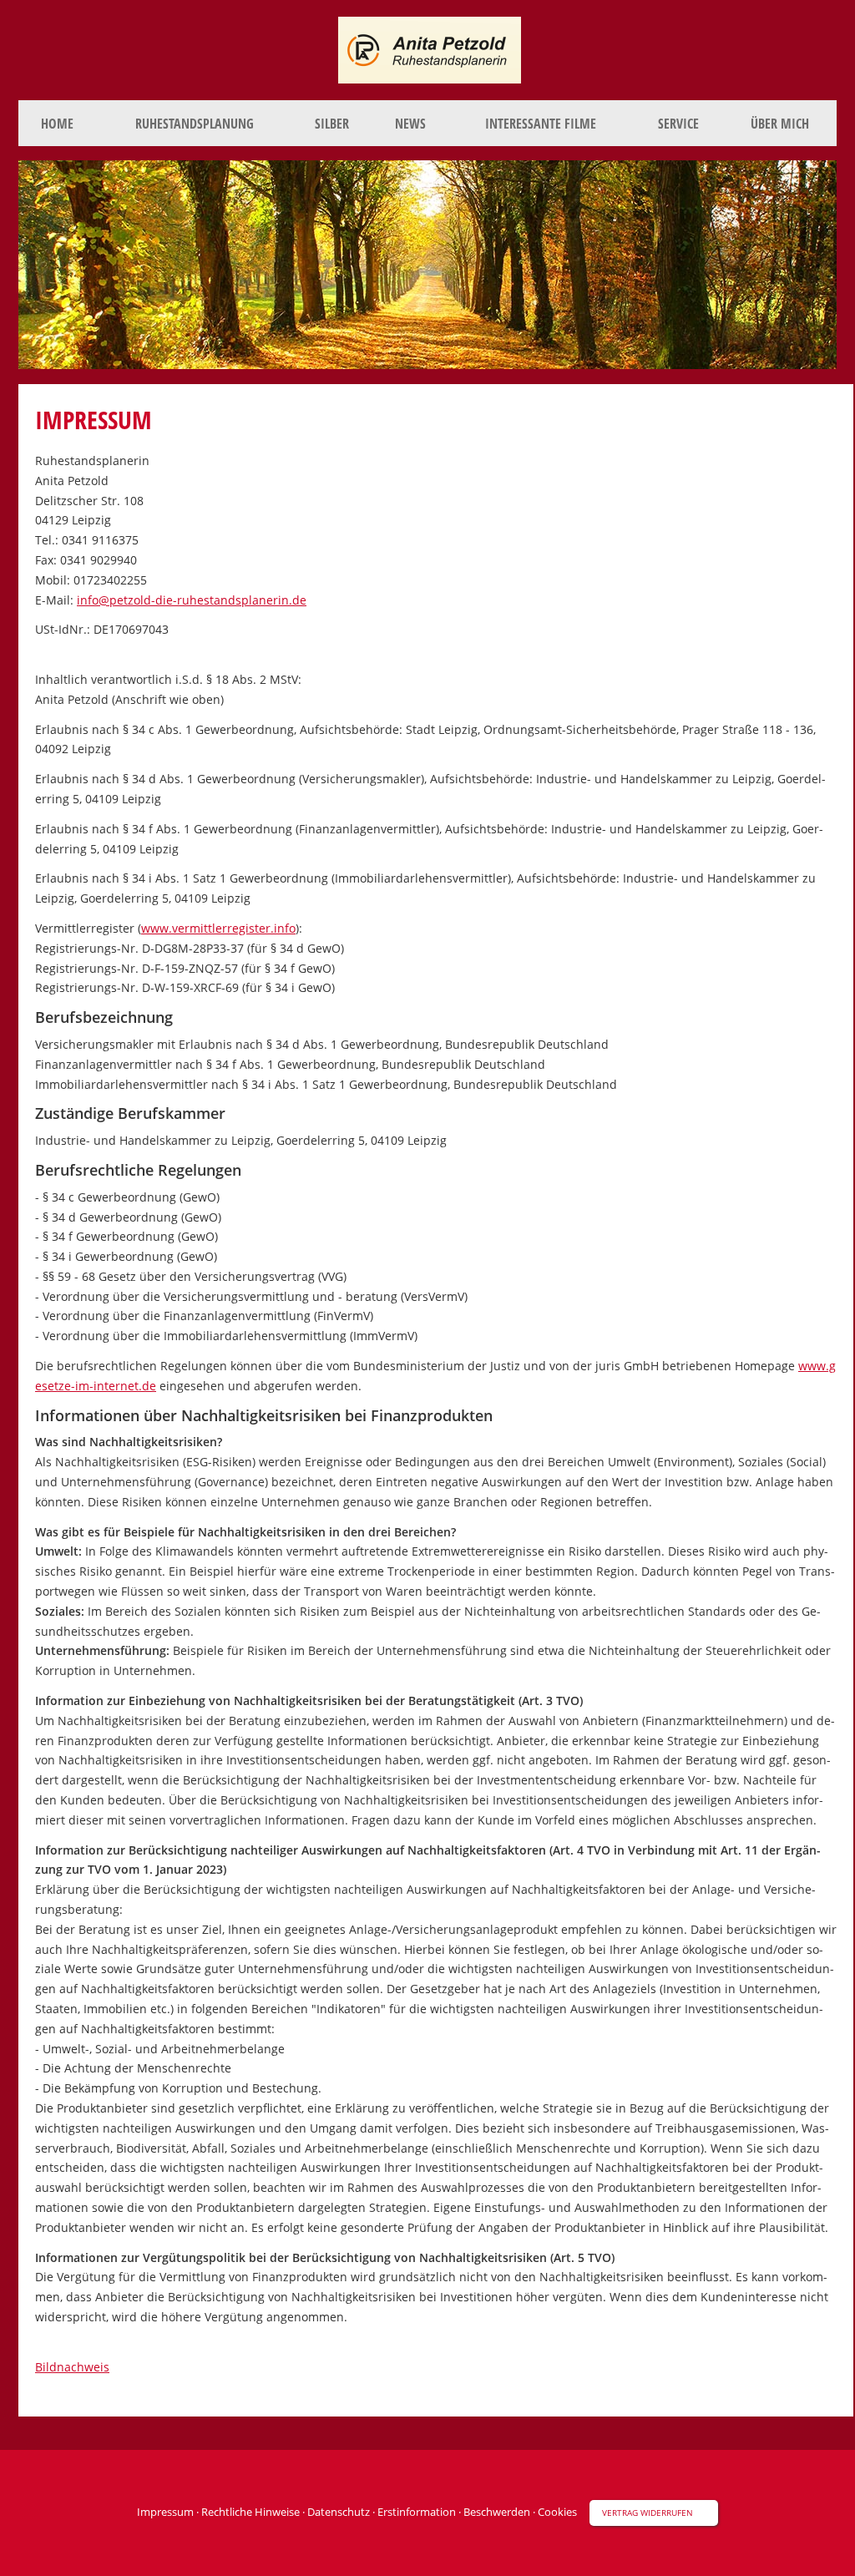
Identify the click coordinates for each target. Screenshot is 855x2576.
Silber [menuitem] (332, 124)
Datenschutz (339, 2512)
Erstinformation (417, 2512)
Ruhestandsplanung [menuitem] (195, 124)
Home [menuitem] (57, 124)
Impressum (165, 2512)
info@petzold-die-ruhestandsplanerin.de (192, 600)
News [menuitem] (410, 124)
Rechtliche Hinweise (250, 2512)
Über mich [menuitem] (780, 124)
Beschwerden (497, 2512)
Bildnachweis (72, 2367)
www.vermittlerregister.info (218, 928)
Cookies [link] (557, 2512)
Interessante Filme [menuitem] (541, 124)
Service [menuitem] (678, 124)
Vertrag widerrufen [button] (648, 2513)
